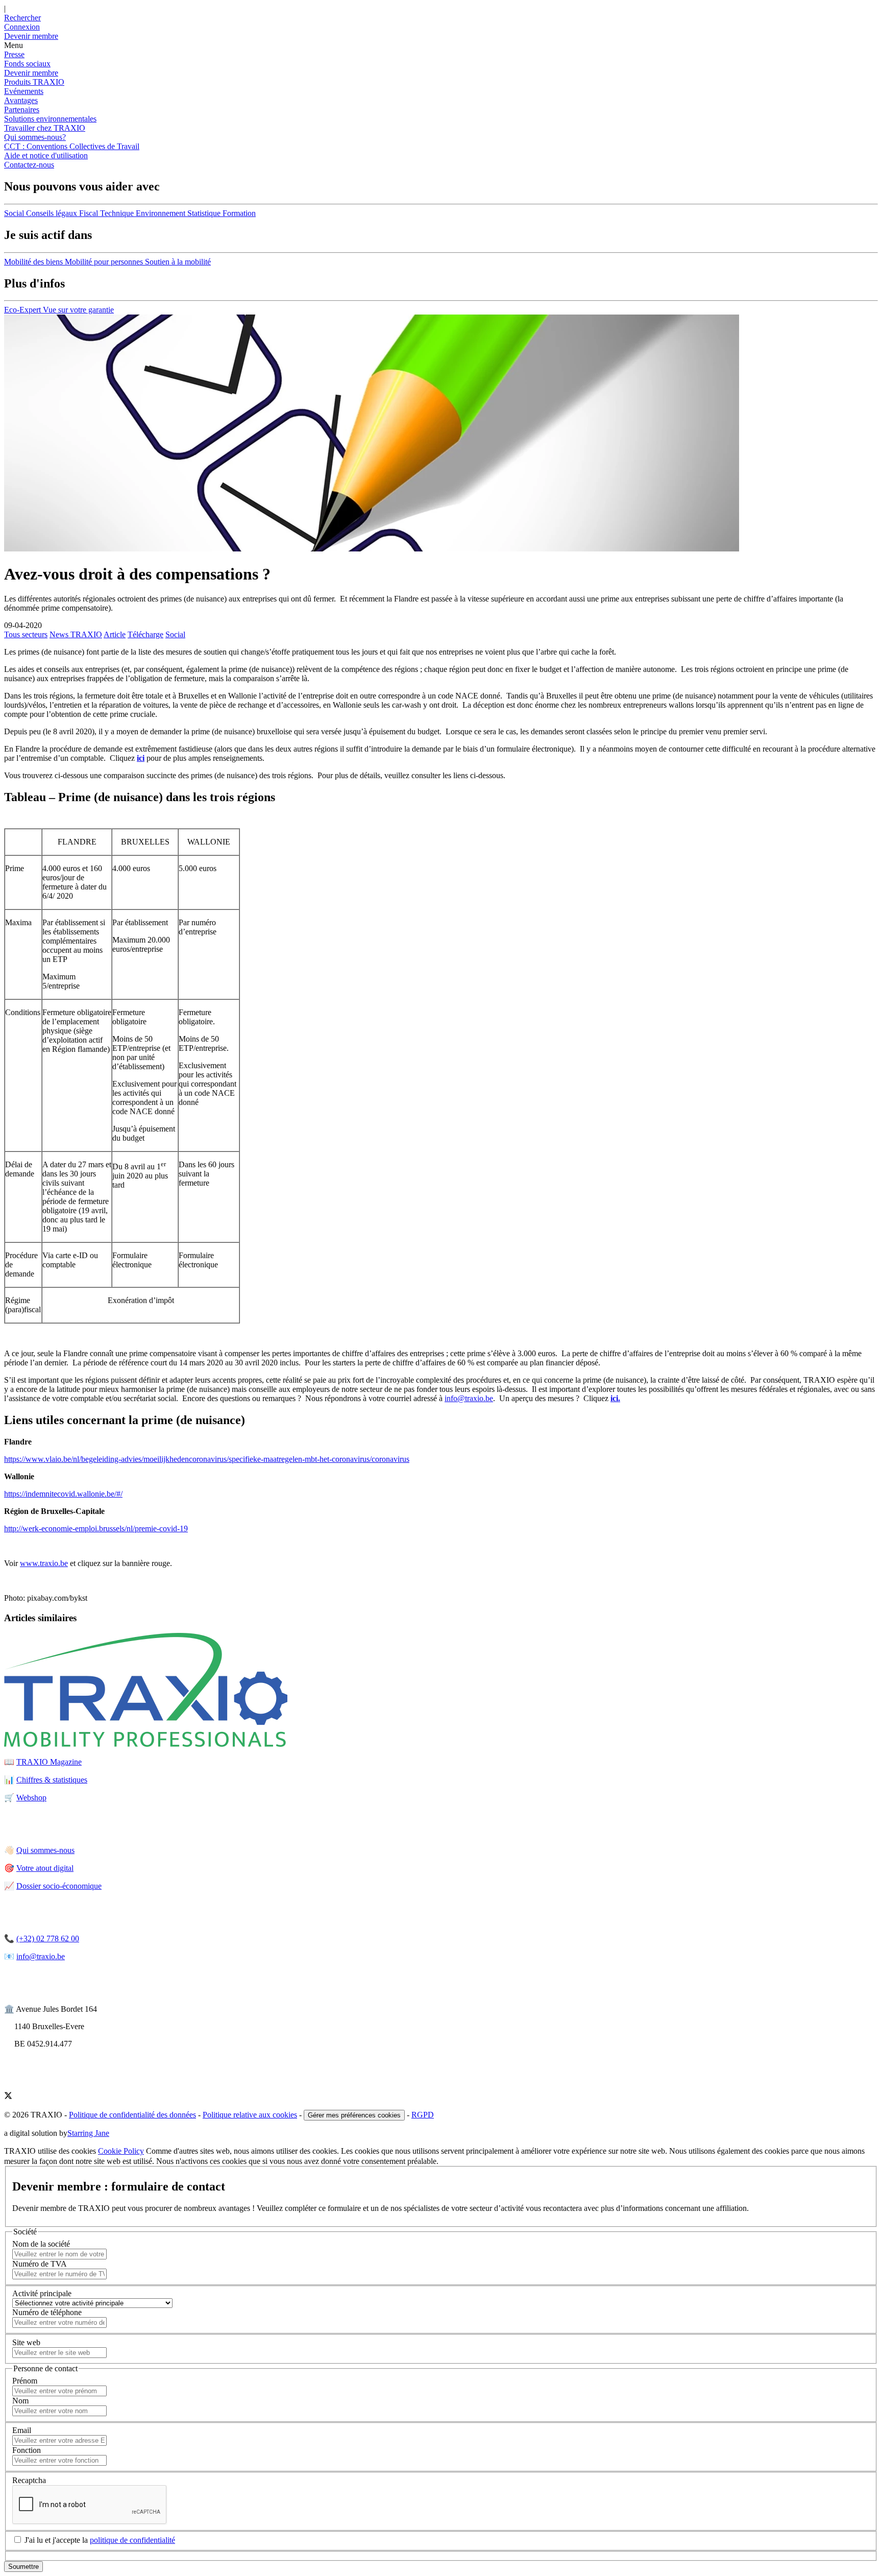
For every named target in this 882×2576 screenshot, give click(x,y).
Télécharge (145, 634)
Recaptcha (29, 2480)
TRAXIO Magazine (49, 1762)
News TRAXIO (76, 634)
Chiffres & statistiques (52, 1780)
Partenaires (22, 110)
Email (22, 2430)
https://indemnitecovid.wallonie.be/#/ (63, 1494)
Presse (14, 54)
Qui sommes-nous (45, 1850)
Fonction (27, 2450)
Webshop (31, 1798)
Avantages (21, 100)
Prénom (25, 2381)
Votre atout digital (45, 1868)
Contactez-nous (29, 165)
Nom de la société (41, 2244)
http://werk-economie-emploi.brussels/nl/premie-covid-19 (96, 1528)
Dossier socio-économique (59, 1886)
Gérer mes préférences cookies (354, 2115)
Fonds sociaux (27, 64)
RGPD (423, 2115)
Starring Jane (88, 2133)
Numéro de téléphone (47, 2312)
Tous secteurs (26, 634)
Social (175, 634)
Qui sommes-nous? (35, 137)
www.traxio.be (44, 1563)
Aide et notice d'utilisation (46, 155)
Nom (20, 2401)
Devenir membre (31, 73)
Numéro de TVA (40, 2264)
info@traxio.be (469, 1398)
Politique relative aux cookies (250, 2115)
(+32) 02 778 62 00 (48, 1939)
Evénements (24, 91)
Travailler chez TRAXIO (45, 128)
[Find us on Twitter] (8, 2097)
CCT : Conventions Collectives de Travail (72, 146)
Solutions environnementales (50, 119)
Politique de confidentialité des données (132, 2115)
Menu (14, 45)
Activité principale (42, 2293)
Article (115, 634)
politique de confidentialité (132, 2540)
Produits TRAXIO (34, 82)
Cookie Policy (121, 2151)
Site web (26, 2342)
